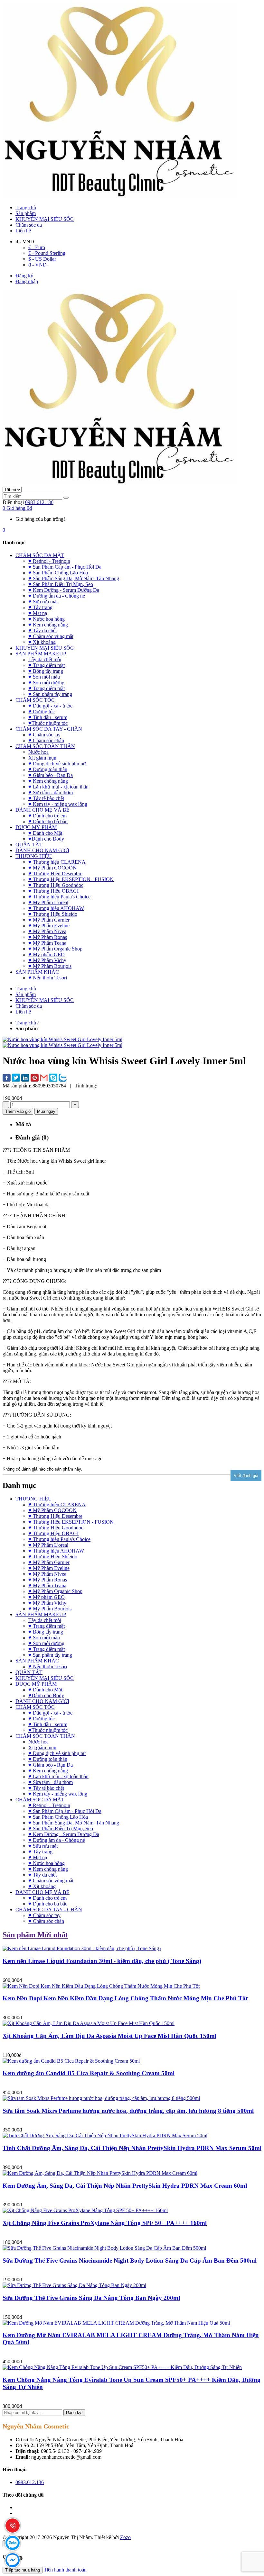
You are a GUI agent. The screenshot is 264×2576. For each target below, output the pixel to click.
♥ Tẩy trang (40, 1852)
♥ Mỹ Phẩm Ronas (48, 1580)
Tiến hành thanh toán (65, 2570)
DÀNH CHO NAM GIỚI (42, 1701)
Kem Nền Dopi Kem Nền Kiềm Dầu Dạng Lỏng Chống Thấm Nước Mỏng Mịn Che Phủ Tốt (125, 1998)
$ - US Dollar (42, 259)
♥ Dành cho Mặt (45, 1690)
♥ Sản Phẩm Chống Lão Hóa (58, 1817)
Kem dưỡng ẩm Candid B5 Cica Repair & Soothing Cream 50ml (89, 2073)
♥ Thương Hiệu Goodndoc (56, 1528)
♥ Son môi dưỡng (46, 1643)
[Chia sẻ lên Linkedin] (25, 1078)
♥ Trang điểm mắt (47, 1649)
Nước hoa (38, 1742)
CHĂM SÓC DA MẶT (40, 1800)
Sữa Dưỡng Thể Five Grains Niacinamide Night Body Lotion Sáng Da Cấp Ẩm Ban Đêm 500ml (130, 2261)
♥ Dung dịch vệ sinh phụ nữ (57, 1753)
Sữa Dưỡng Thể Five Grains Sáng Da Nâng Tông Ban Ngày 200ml (91, 2298)
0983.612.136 (39, 502)
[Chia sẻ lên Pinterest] (35, 1078)
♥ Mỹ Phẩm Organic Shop (55, 1591)
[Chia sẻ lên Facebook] (7, 1078)
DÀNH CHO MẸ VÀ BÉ (42, 1892)
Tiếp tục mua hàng (23, 2570)
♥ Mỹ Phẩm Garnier (49, 1562)
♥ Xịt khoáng (42, 1886)
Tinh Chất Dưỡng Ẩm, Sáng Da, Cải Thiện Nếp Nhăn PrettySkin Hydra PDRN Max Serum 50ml (132, 2148)
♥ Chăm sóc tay (44, 1915)
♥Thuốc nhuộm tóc (48, 1730)
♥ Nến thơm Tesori (48, 1666)
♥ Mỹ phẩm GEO (47, 1597)
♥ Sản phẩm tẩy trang (50, 1655)
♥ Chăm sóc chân (46, 1921)
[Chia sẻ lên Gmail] (44, 1078)
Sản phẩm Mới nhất (35, 1935)
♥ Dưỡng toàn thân (48, 1759)
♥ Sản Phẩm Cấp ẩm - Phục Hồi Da (65, 1811)
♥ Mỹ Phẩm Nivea (47, 1574)
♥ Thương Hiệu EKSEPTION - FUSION (71, 1522)
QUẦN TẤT (29, 1672)
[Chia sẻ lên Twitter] (16, 1078)
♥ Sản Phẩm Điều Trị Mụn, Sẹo (61, 1828)
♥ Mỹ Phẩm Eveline (49, 1568)
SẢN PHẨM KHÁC (37, 1661)
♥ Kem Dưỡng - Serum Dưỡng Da (64, 1834)
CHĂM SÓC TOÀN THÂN (45, 1736)
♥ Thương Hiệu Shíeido (53, 1557)
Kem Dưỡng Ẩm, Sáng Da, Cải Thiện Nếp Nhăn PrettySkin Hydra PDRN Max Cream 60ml (125, 2186)
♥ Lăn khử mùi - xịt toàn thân (58, 1776)
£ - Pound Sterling (47, 253)
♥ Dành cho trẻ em (47, 1898)
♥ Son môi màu (44, 1638)
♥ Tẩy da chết (42, 1875)
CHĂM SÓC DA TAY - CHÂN (49, 1909)
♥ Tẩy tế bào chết (46, 1788)
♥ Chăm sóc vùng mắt (51, 1881)
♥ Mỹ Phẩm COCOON (52, 1510)
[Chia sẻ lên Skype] (53, 1078)
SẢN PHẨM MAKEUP (41, 1614)
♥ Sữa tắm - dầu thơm (51, 1782)
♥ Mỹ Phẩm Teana (47, 1585)
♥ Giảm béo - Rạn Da (51, 1765)
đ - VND (38, 265)
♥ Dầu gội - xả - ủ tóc (50, 1713)
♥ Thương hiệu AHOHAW (56, 1551)
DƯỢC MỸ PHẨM (36, 1684)
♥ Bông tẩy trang (46, 1632)
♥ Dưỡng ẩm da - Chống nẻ (57, 1840)
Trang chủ (26, 207)
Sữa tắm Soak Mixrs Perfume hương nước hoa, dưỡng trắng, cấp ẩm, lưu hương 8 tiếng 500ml (128, 2111)
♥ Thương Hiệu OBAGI (53, 1533)
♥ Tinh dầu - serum (48, 1724)
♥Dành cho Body (46, 1695)
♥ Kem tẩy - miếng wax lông (58, 1794)
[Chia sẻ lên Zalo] (63, 1078)
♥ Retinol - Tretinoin (49, 1805)
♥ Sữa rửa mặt (43, 1846)
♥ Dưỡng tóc (42, 1719)
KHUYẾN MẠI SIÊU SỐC (45, 219)
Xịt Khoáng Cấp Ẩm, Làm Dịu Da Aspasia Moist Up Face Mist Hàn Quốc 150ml (109, 2036)
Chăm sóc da (29, 225)
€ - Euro (37, 247)
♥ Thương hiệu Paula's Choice (59, 1539)
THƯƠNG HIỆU (34, 1499)
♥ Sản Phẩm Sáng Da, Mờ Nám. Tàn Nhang (74, 1823)
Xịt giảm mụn (42, 1747)
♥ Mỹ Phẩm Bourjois (50, 1609)
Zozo (125, 2537)
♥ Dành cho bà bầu (48, 1904)
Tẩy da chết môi (45, 1620)
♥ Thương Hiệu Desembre (55, 1516)
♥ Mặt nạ (38, 1857)
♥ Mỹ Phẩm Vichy (47, 1603)
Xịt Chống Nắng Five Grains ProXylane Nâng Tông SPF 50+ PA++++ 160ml (105, 2223)
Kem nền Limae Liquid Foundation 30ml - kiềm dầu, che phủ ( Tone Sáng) (102, 1961)
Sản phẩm (26, 213)
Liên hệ (23, 231)
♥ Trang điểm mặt (47, 1626)
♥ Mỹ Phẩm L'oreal (48, 1545)
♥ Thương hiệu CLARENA (57, 1504)
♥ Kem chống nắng (48, 1771)
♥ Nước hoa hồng (47, 1863)
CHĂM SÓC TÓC (35, 1707)
